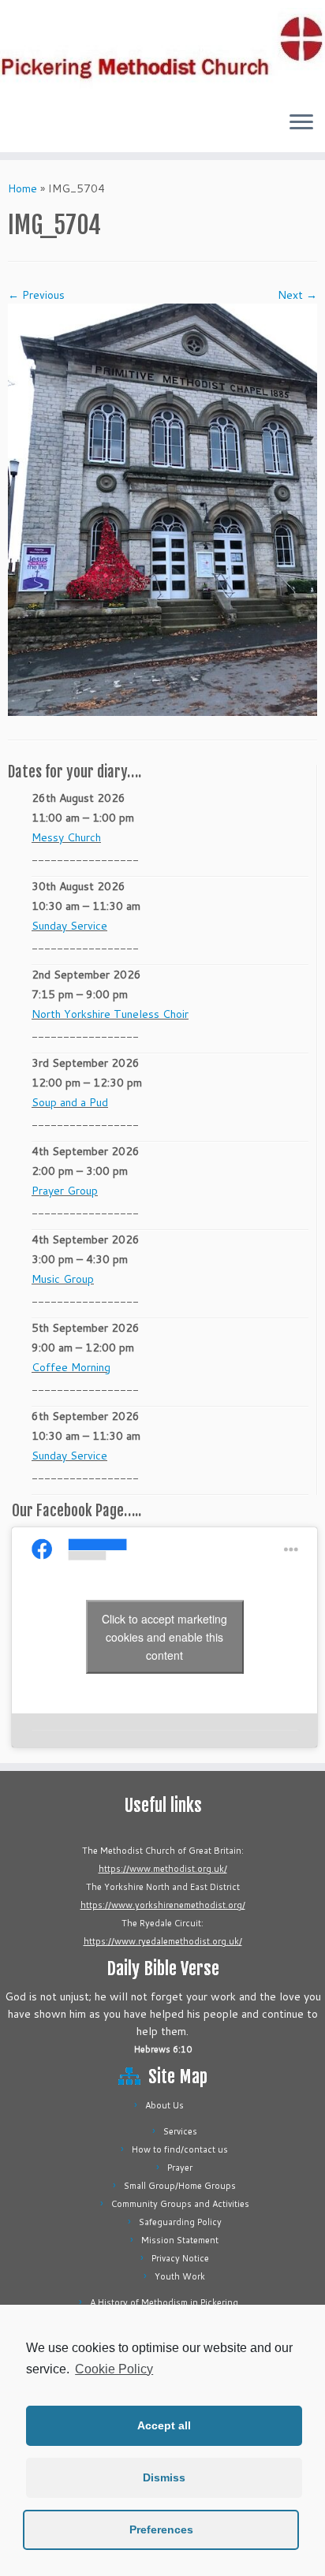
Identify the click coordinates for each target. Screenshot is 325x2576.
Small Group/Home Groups (180, 2186)
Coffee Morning (71, 1367)
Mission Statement (180, 2240)
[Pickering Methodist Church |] (162, 50)
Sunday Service (69, 926)
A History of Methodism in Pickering (164, 2302)
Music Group (63, 1279)
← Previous (36, 295)
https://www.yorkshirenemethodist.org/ (163, 1905)
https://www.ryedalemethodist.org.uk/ (163, 1941)
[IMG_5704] (162, 509)
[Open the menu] (301, 124)
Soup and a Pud (70, 1102)
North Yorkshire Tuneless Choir (110, 1014)
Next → (297, 295)
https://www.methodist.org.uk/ (163, 1869)
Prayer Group (65, 1191)
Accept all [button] (164, 2425)
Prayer (180, 2168)
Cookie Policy (114, 2369)
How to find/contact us (180, 2149)
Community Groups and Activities (180, 2204)
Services (180, 2131)
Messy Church (66, 837)
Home (22, 188)
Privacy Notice (180, 2258)
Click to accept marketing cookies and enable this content (164, 1637)
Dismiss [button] (164, 2477)
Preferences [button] (161, 2529)
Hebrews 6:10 (163, 2049)
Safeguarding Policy (180, 2222)
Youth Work (180, 2276)
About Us (164, 2105)
